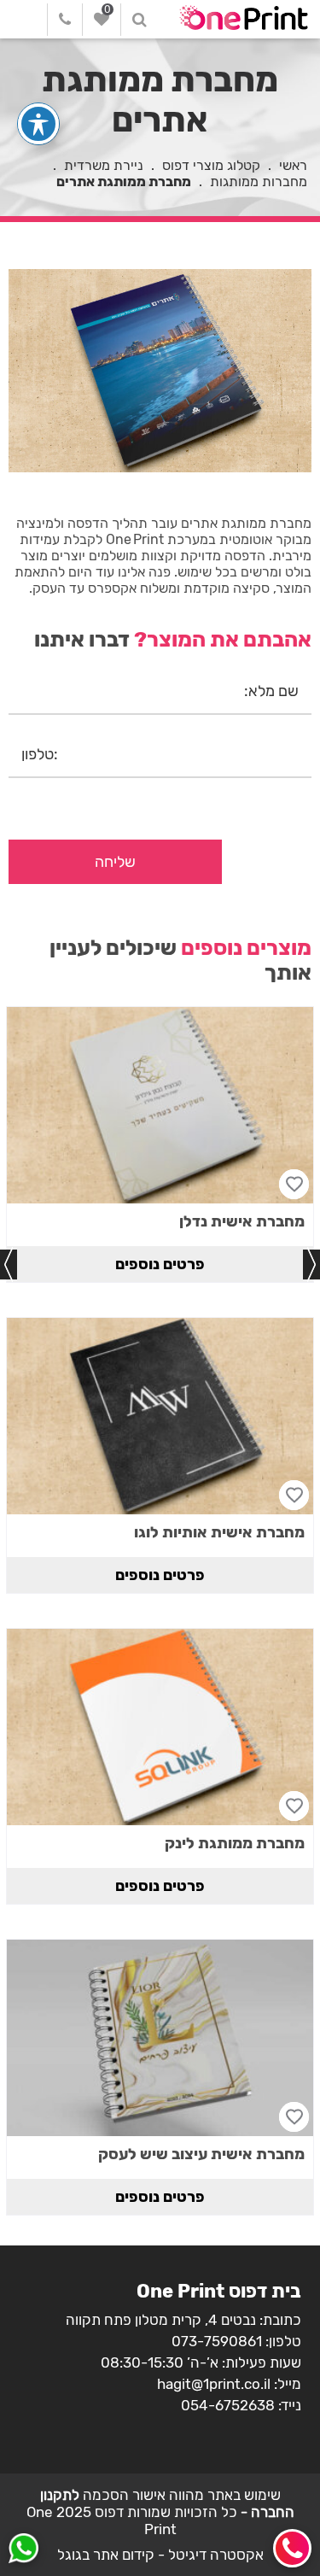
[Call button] (292, 2548)
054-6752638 (228, 2405)
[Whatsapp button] (23, 2550)
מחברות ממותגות (259, 181)
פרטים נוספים (160, 1264)
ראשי (293, 165)
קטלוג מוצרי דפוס (211, 165)
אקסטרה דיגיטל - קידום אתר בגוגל (160, 2555)
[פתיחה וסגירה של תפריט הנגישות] (38, 124)
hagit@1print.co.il (214, 2384)
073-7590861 (217, 2341)
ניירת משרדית (104, 165)
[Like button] (294, 1184)
